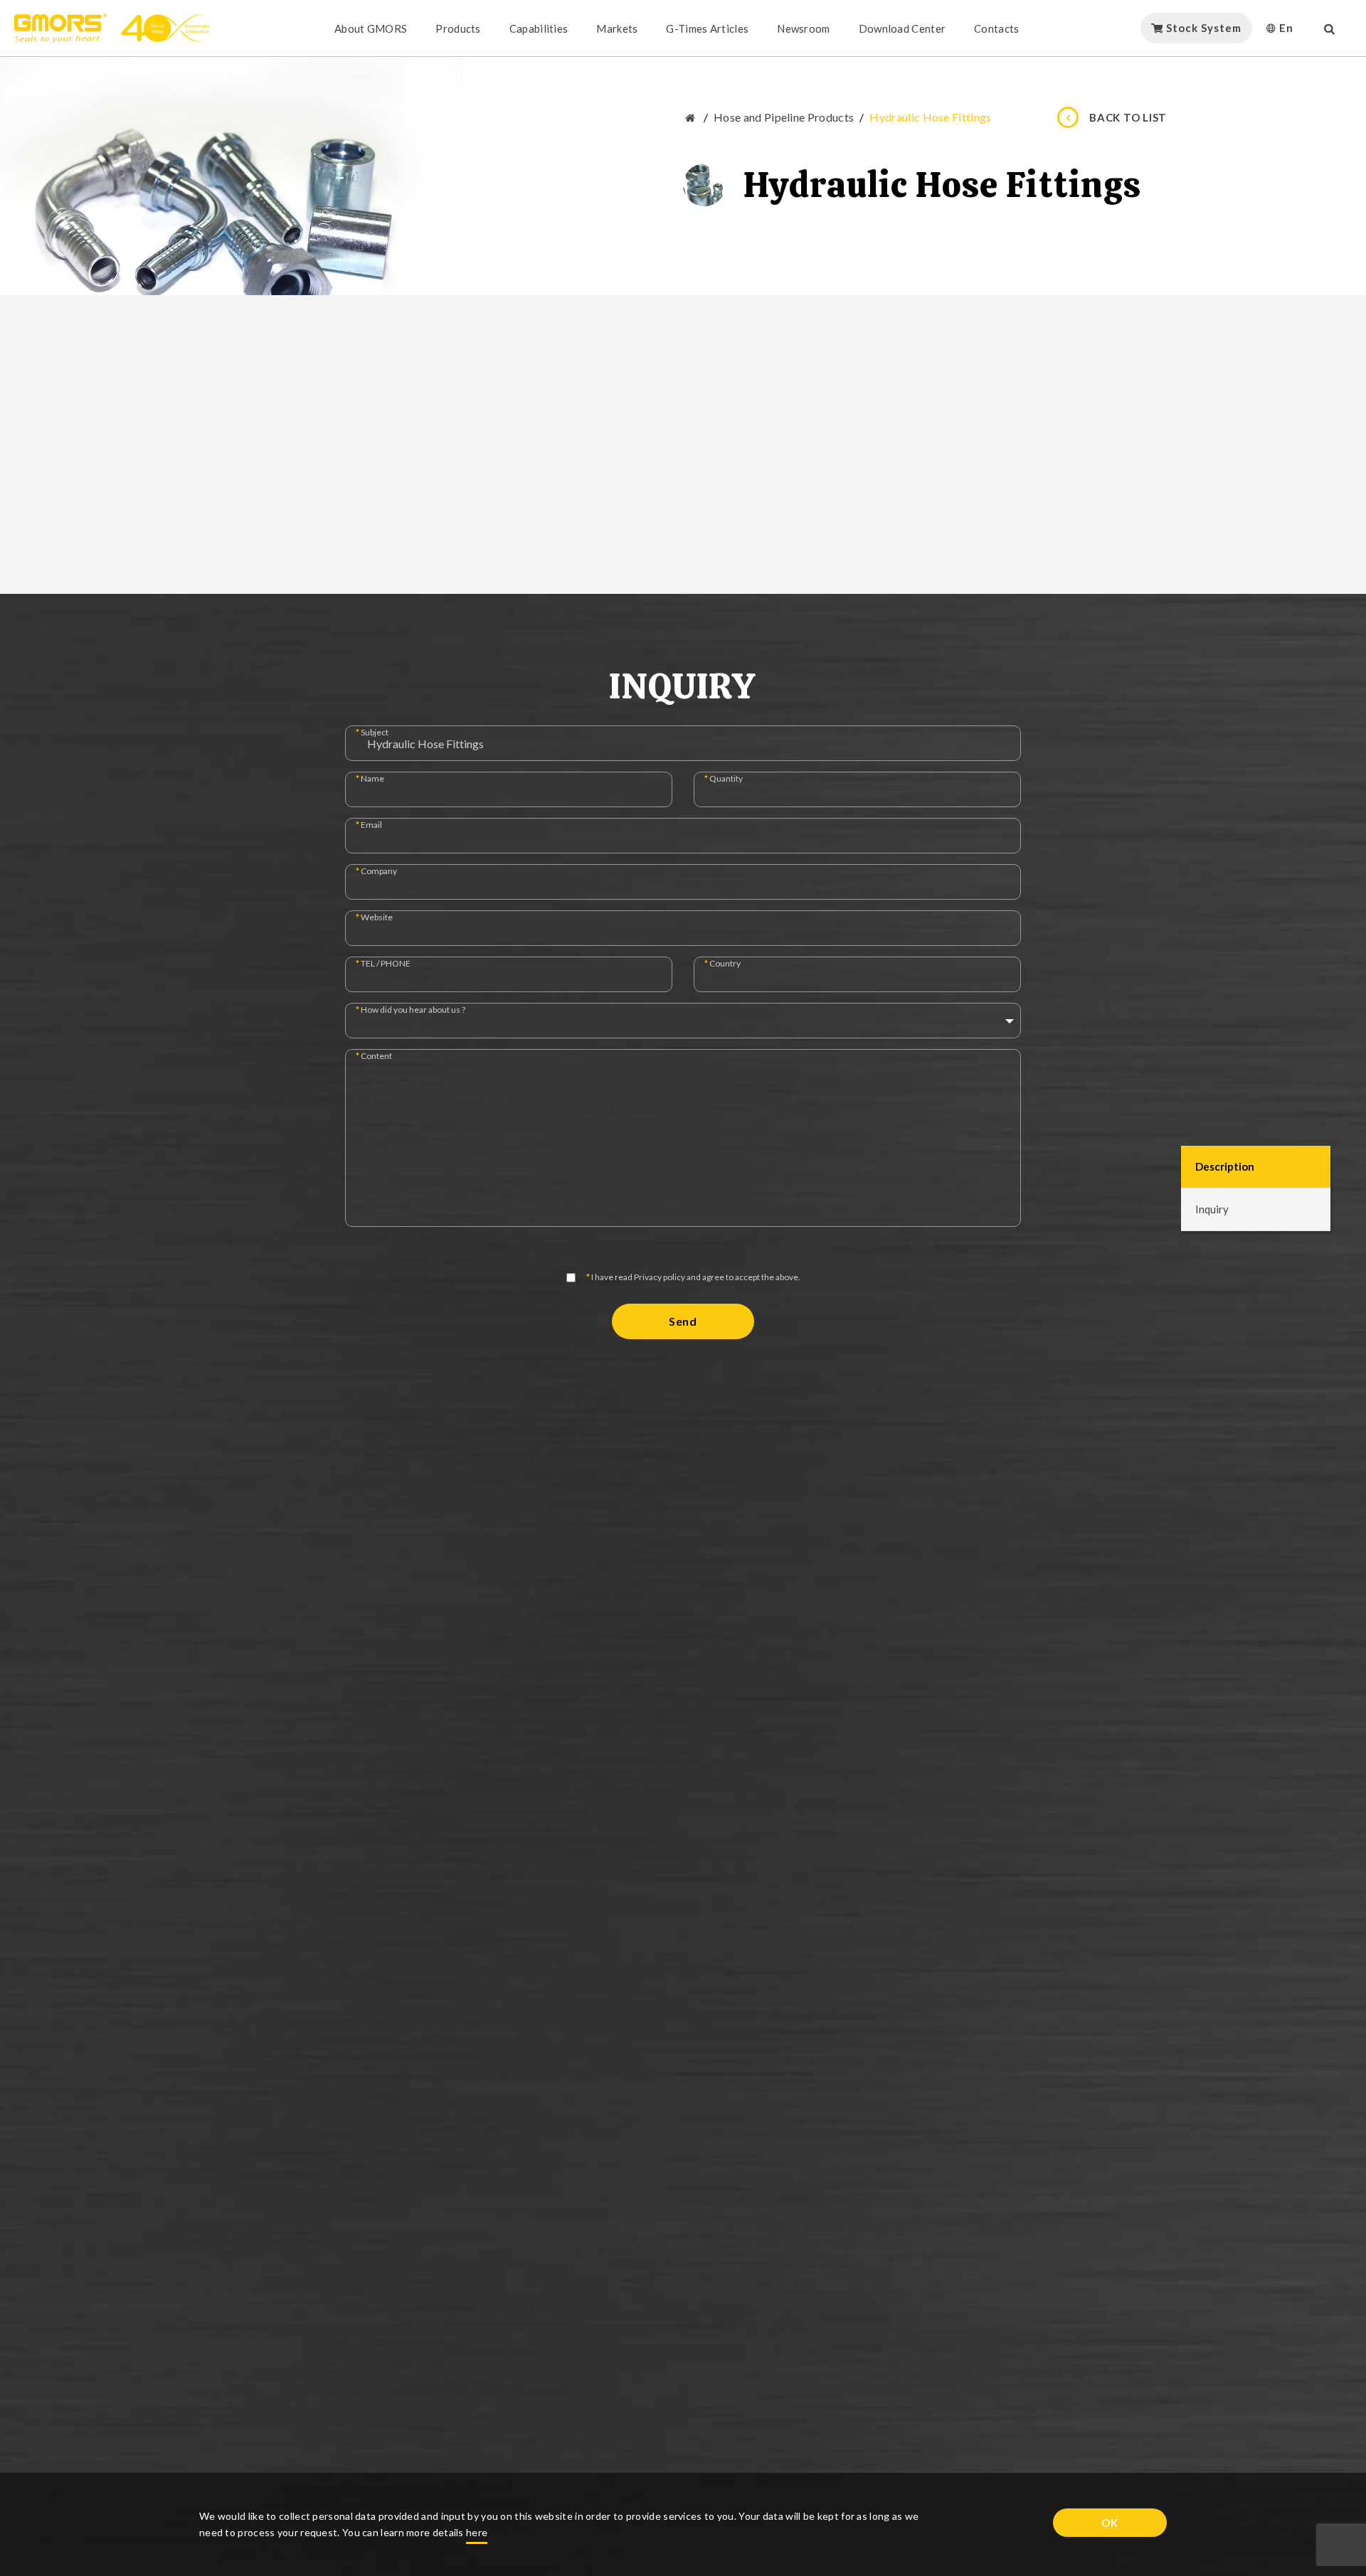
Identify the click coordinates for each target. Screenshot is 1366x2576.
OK (1110, 2523)
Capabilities (539, 28)
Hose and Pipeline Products (784, 117)
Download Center (902, 28)
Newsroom (803, 28)
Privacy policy (660, 1277)
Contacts (996, 28)
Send (683, 1321)
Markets (617, 28)
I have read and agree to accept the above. (693, 1278)
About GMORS (371, 28)
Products (458, 28)
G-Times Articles (707, 28)
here (477, 2532)
